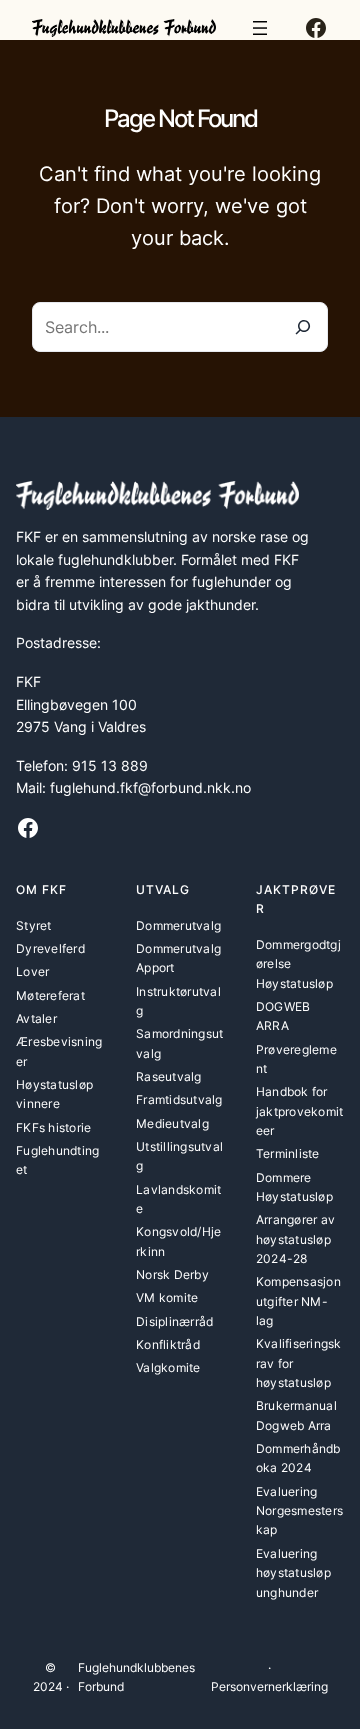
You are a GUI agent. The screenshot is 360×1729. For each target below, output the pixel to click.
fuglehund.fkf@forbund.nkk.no (150, 787)
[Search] (303, 327)
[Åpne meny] (260, 28)
